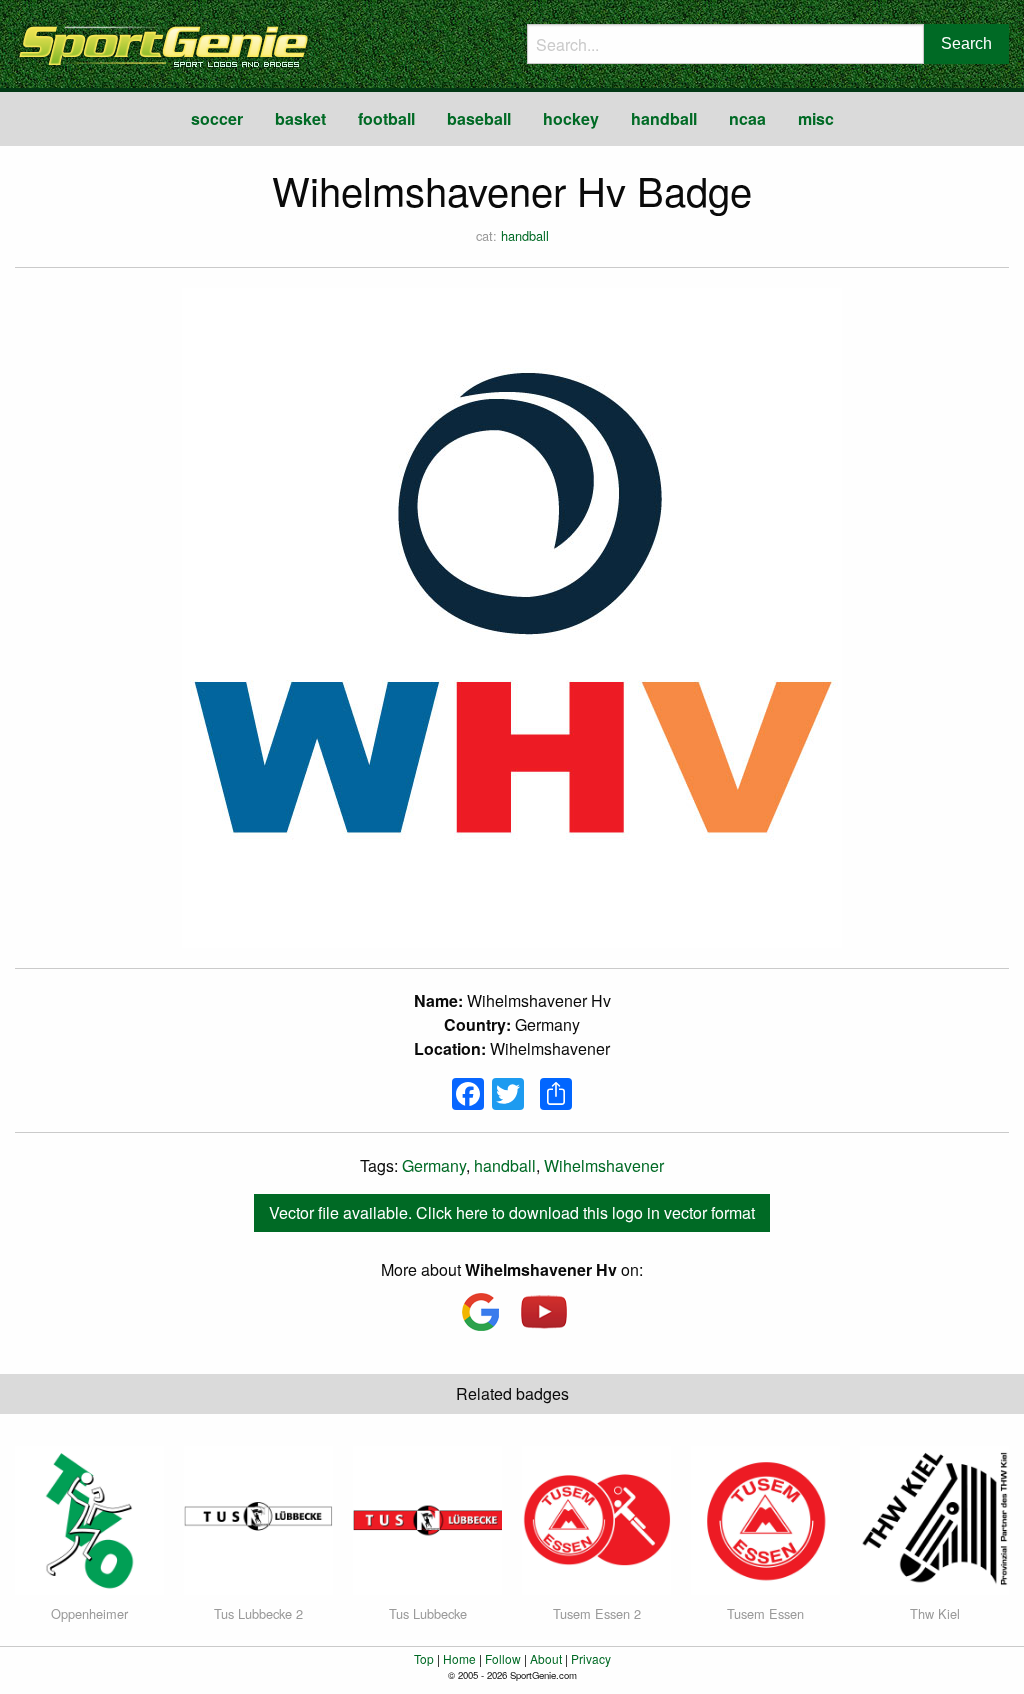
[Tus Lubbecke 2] (258, 1518)
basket (300, 118)
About (546, 1658)
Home (459, 1658)
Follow (503, 1658)
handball (664, 118)
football (386, 118)
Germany (434, 1165)
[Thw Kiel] (934, 1518)
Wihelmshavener (604, 1165)
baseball (479, 118)
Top (424, 1658)
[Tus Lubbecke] (427, 1518)
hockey (571, 118)
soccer (217, 118)
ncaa (747, 118)
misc (816, 118)
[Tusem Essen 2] (596, 1518)
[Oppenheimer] (89, 1518)
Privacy (591, 1658)
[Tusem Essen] (765, 1518)
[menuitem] (217, 119)
